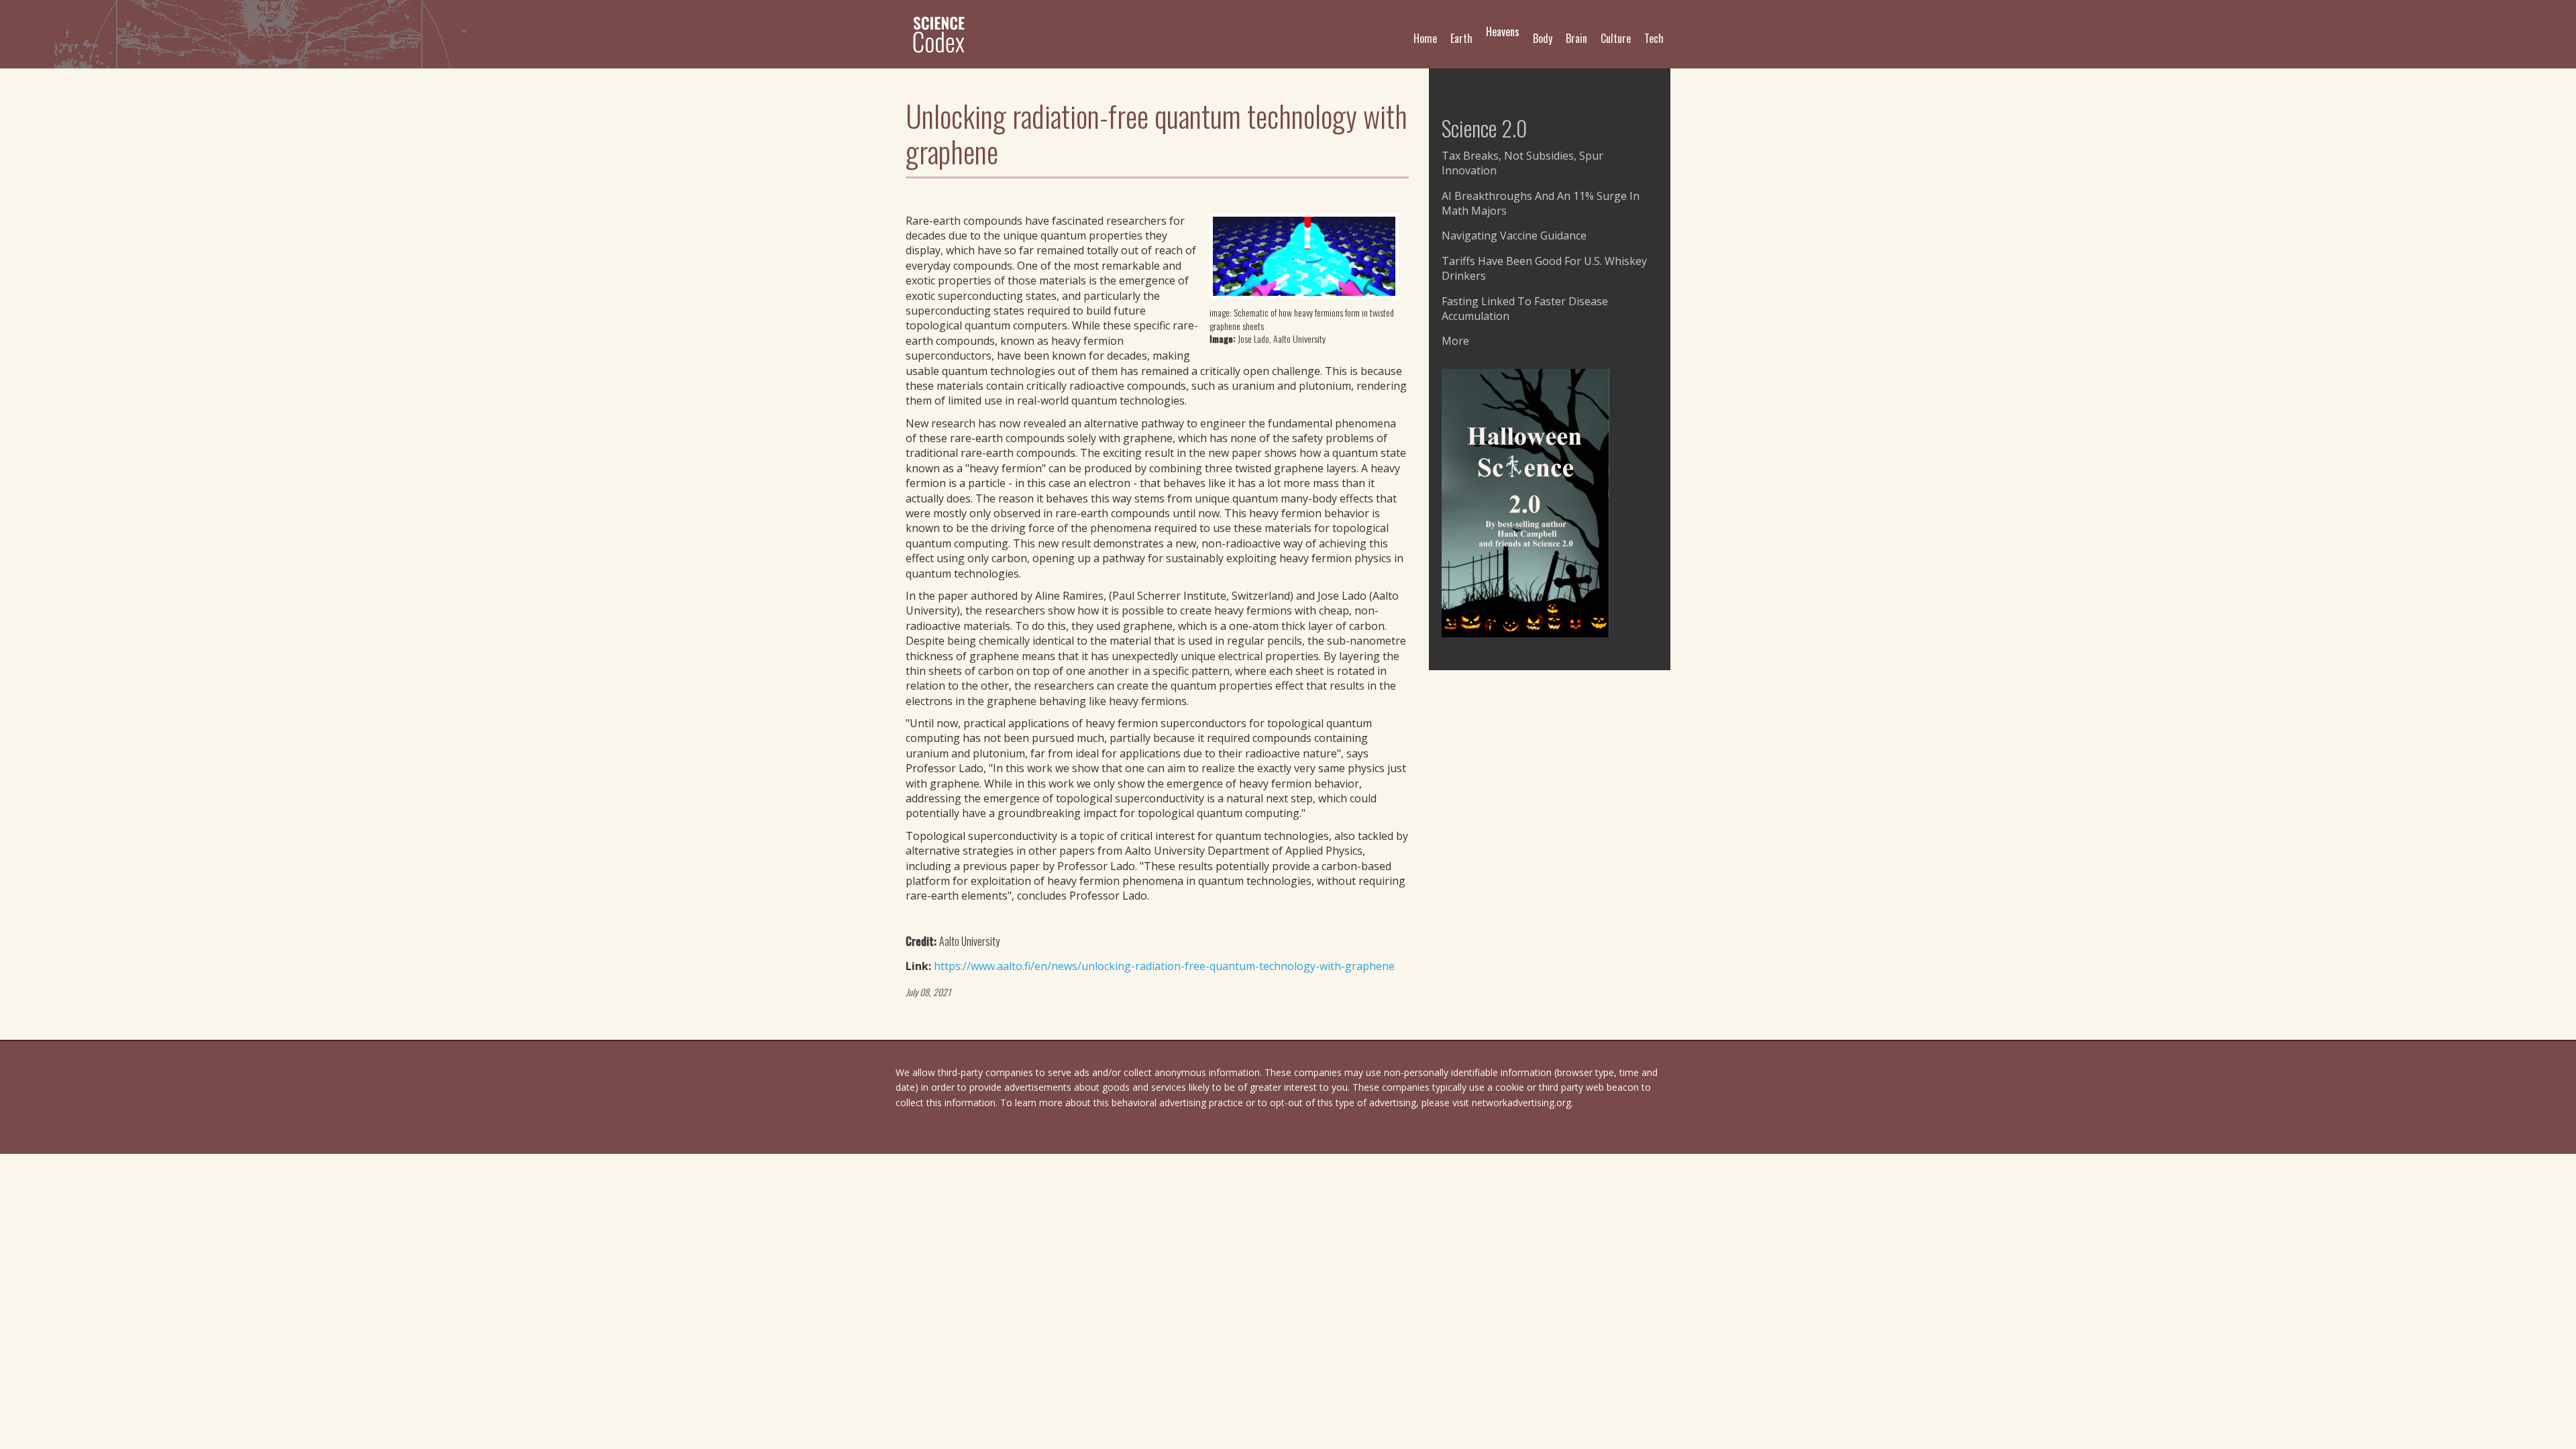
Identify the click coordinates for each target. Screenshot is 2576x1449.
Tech (1654, 38)
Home (1425, 38)
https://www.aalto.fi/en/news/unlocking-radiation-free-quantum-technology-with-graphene (1164, 966)
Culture (1616, 38)
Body (1543, 38)
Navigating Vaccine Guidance (1514, 235)
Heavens (1503, 32)
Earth (1461, 38)
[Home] (944, 34)
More (1455, 341)
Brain (1576, 38)
